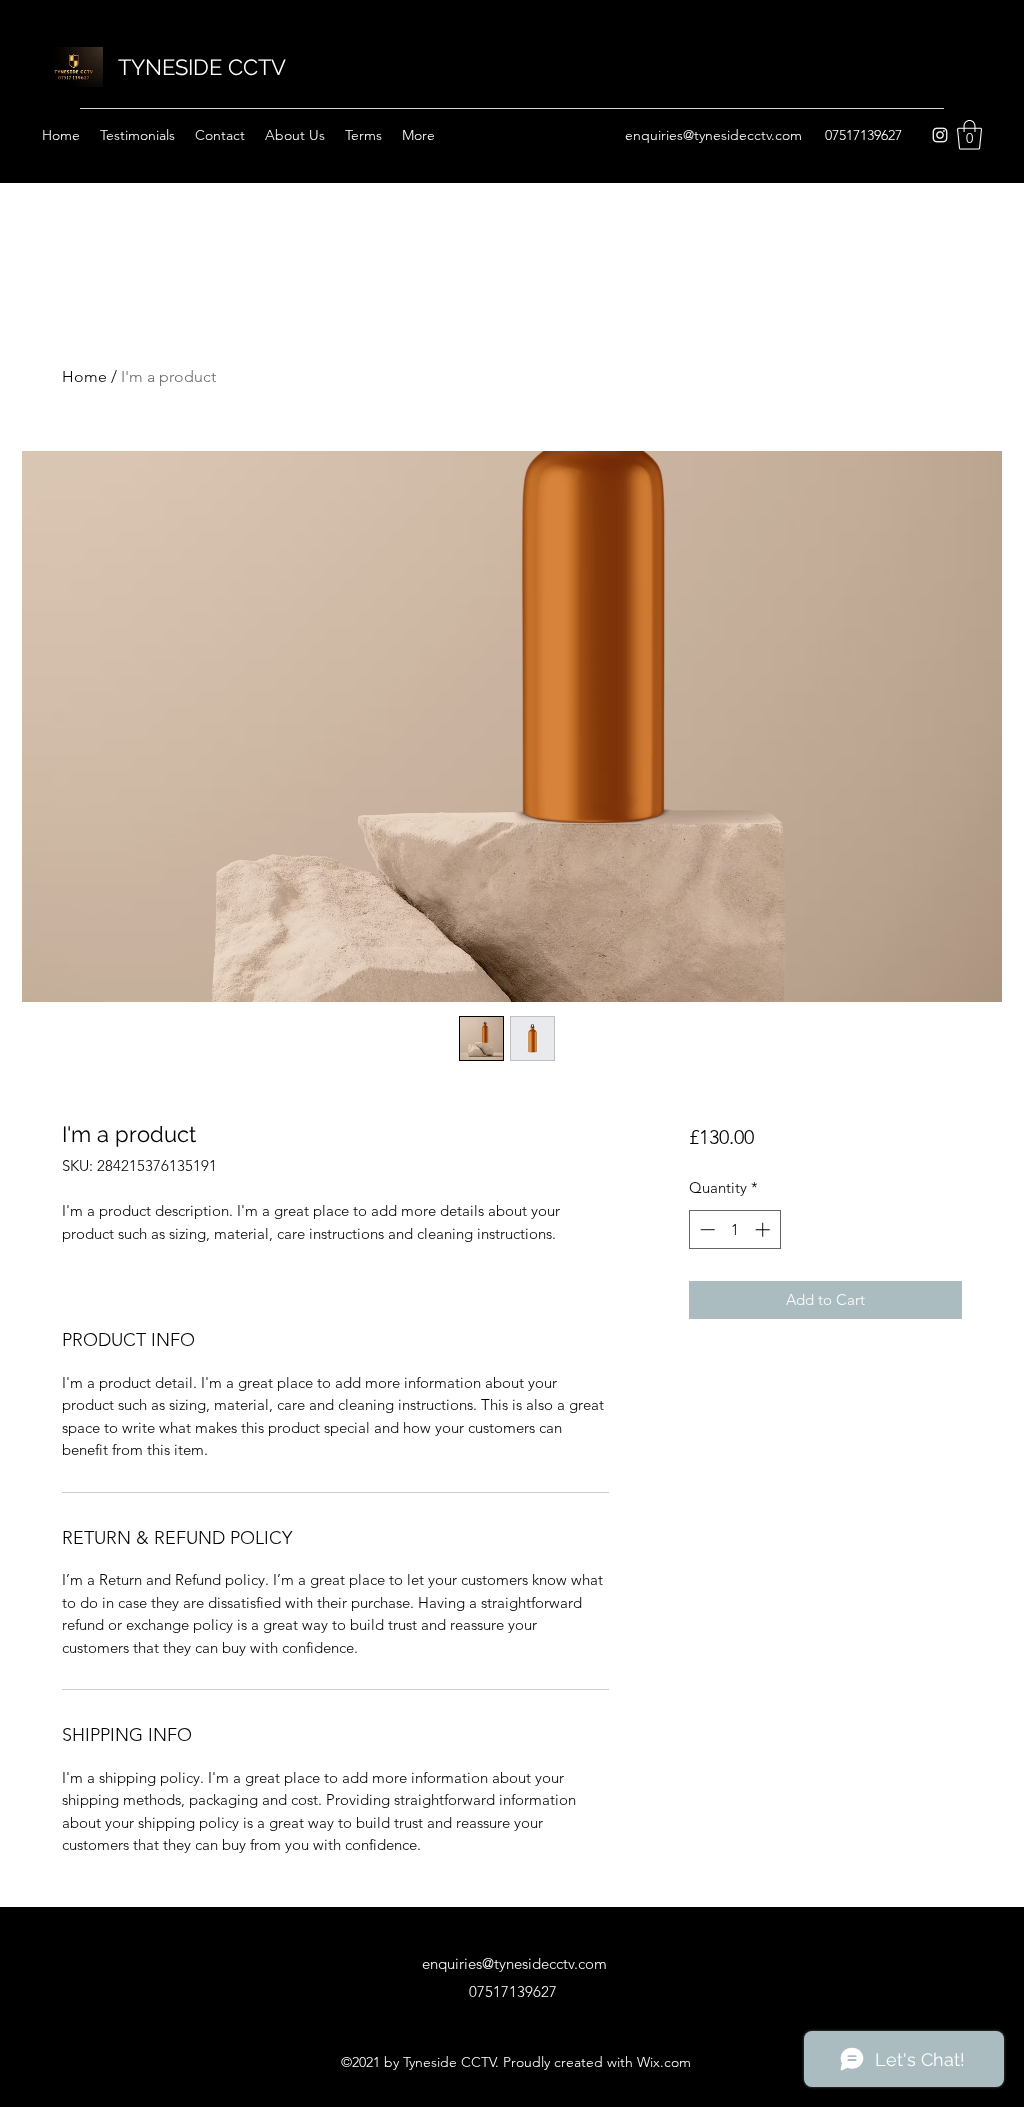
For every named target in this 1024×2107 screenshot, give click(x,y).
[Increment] (764, 1229)
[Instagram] (940, 135)
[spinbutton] (734, 1229)
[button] (969, 135)
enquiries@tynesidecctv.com (713, 135)
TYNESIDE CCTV (202, 67)
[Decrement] (705, 1229)
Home (84, 376)
